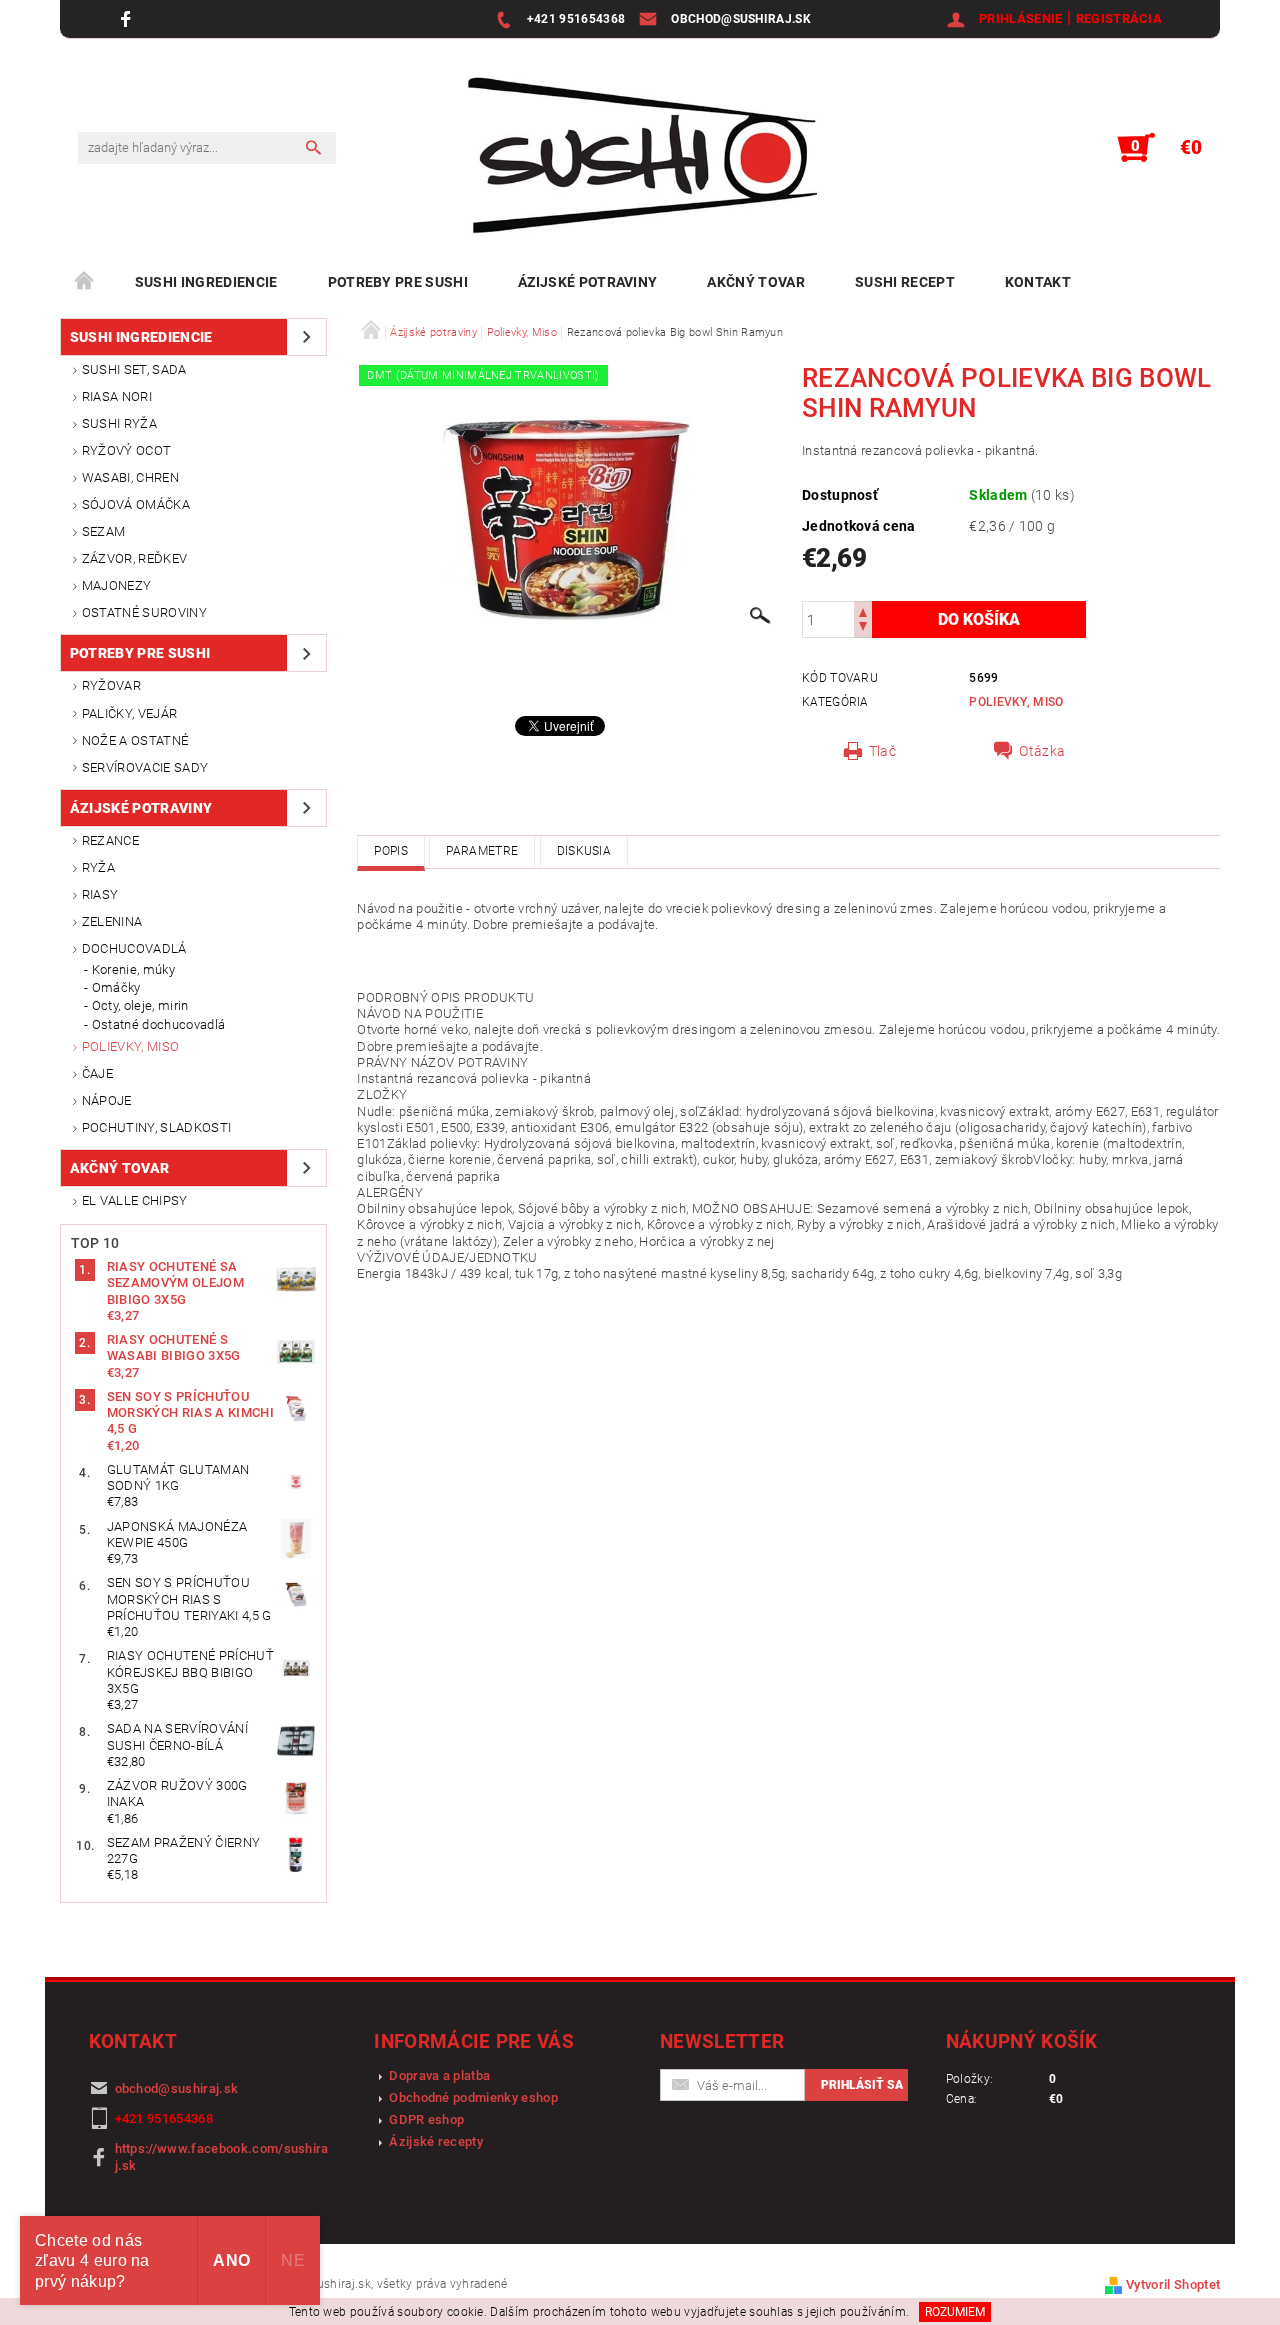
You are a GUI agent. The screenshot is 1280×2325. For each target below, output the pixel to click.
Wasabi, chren (130, 477)
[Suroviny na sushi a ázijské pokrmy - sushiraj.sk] (632, 157)
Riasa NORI (117, 396)
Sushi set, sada (134, 369)
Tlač (882, 751)
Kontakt (1038, 282)
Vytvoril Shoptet (1173, 2284)
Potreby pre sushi (398, 282)
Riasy (100, 894)
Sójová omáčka (136, 504)
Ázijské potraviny (587, 282)
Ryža (98, 867)
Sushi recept (905, 282)
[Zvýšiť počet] (863, 610)
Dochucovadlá (134, 948)
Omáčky (116, 987)
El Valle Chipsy (135, 1200)
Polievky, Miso (130, 1046)
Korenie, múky (133, 969)
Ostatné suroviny (144, 612)
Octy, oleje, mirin (140, 1005)
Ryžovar (111, 685)
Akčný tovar (756, 282)
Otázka (1042, 751)
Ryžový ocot (127, 450)
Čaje (97, 1073)
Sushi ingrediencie (206, 282)
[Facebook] (128, 18)
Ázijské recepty (436, 2141)
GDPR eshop (426, 2119)
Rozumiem (955, 2312)
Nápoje (107, 1100)
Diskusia (584, 851)
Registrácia (1119, 18)
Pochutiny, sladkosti (156, 1127)
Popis (391, 851)
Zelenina (112, 921)
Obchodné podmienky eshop (473, 2097)
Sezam (104, 531)
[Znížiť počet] (863, 628)
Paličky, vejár (129, 713)
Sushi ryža (119, 423)
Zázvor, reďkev (134, 558)
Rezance (110, 840)
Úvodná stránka (85, 282)
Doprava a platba (439, 2075)
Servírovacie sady (145, 767)
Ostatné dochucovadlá (158, 1024)
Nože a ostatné (135, 740)
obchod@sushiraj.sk (177, 2088)
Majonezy (117, 585)
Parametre (482, 851)
